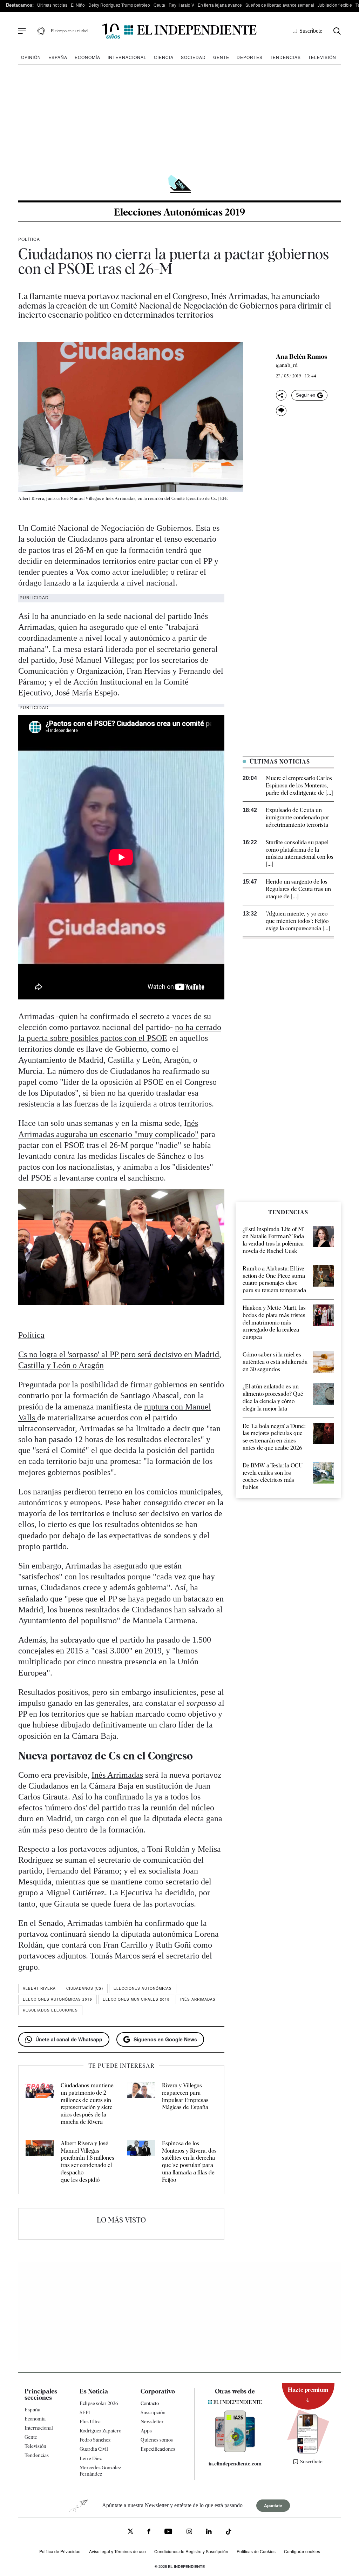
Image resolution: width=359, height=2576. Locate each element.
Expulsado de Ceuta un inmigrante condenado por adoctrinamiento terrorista (297, 817)
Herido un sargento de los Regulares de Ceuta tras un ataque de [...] (298, 889)
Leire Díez (91, 2458)
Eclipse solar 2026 (99, 2403)
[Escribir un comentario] (281, 411)
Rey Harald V (181, 5)
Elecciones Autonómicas (143, 1988)
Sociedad (193, 57)
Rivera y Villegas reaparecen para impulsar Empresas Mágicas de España (185, 2096)
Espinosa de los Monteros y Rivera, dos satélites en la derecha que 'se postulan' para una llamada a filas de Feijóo (189, 2162)
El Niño (78, 5)
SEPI (85, 2412)
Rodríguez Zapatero (100, 2431)
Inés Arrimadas (117, 1775)
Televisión (322, 57)
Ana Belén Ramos (302, 357)
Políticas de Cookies (256, 2551)
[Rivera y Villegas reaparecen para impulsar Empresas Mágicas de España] (141, 2104)
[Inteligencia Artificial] (235, 2450)
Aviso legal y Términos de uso (117, 2551)
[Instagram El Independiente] (189, 2532)
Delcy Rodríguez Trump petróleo (119, 5)
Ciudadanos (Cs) (85, 1988)
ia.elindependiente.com (235, 2464)
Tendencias (285, 57)
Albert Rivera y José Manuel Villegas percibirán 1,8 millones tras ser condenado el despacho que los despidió (87, 2162)
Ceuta (159, 5)
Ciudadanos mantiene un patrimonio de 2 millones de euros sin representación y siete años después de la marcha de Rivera (87, 2104)
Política (29, 239)
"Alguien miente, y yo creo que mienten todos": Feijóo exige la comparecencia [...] (298, 921)
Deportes (250, 57)
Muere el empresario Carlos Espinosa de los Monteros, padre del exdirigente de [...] (299, 785)
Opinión (31, 57)
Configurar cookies (302, 2551)
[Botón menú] (22, 31)
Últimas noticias (52, 5)
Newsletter (152, 2422)
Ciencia (164, 57)
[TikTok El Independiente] (229, 2533)
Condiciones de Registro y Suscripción (191, 2551)
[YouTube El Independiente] (168, 2532)
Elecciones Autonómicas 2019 (179, 212)
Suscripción (153, 2412)
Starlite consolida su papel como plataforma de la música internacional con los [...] (300, 853)
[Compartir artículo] (281, 395)
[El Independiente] (179, 31)
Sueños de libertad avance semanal (280, 5)
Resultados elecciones (50, 2010)
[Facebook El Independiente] (149, 2532)
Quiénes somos (157, 2440)
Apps (146, 2431)
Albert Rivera (39, 1988)
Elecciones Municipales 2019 (136, 1999)
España (58, 57)
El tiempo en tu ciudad (69, 31)
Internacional (127, 57)
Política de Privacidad (60, 2551)
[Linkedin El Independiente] (209, 2532)
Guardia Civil (94, 2449)
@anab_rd (287, 365)
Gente (221, 57)
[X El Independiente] (130, 2532)
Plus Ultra (90, 2422)
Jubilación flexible (335, 5)
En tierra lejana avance (220, 5)
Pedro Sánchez (95, 2440)
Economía (87, 57)
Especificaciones (158, 2449)
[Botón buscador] (337, 31)
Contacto (150, 2403)
